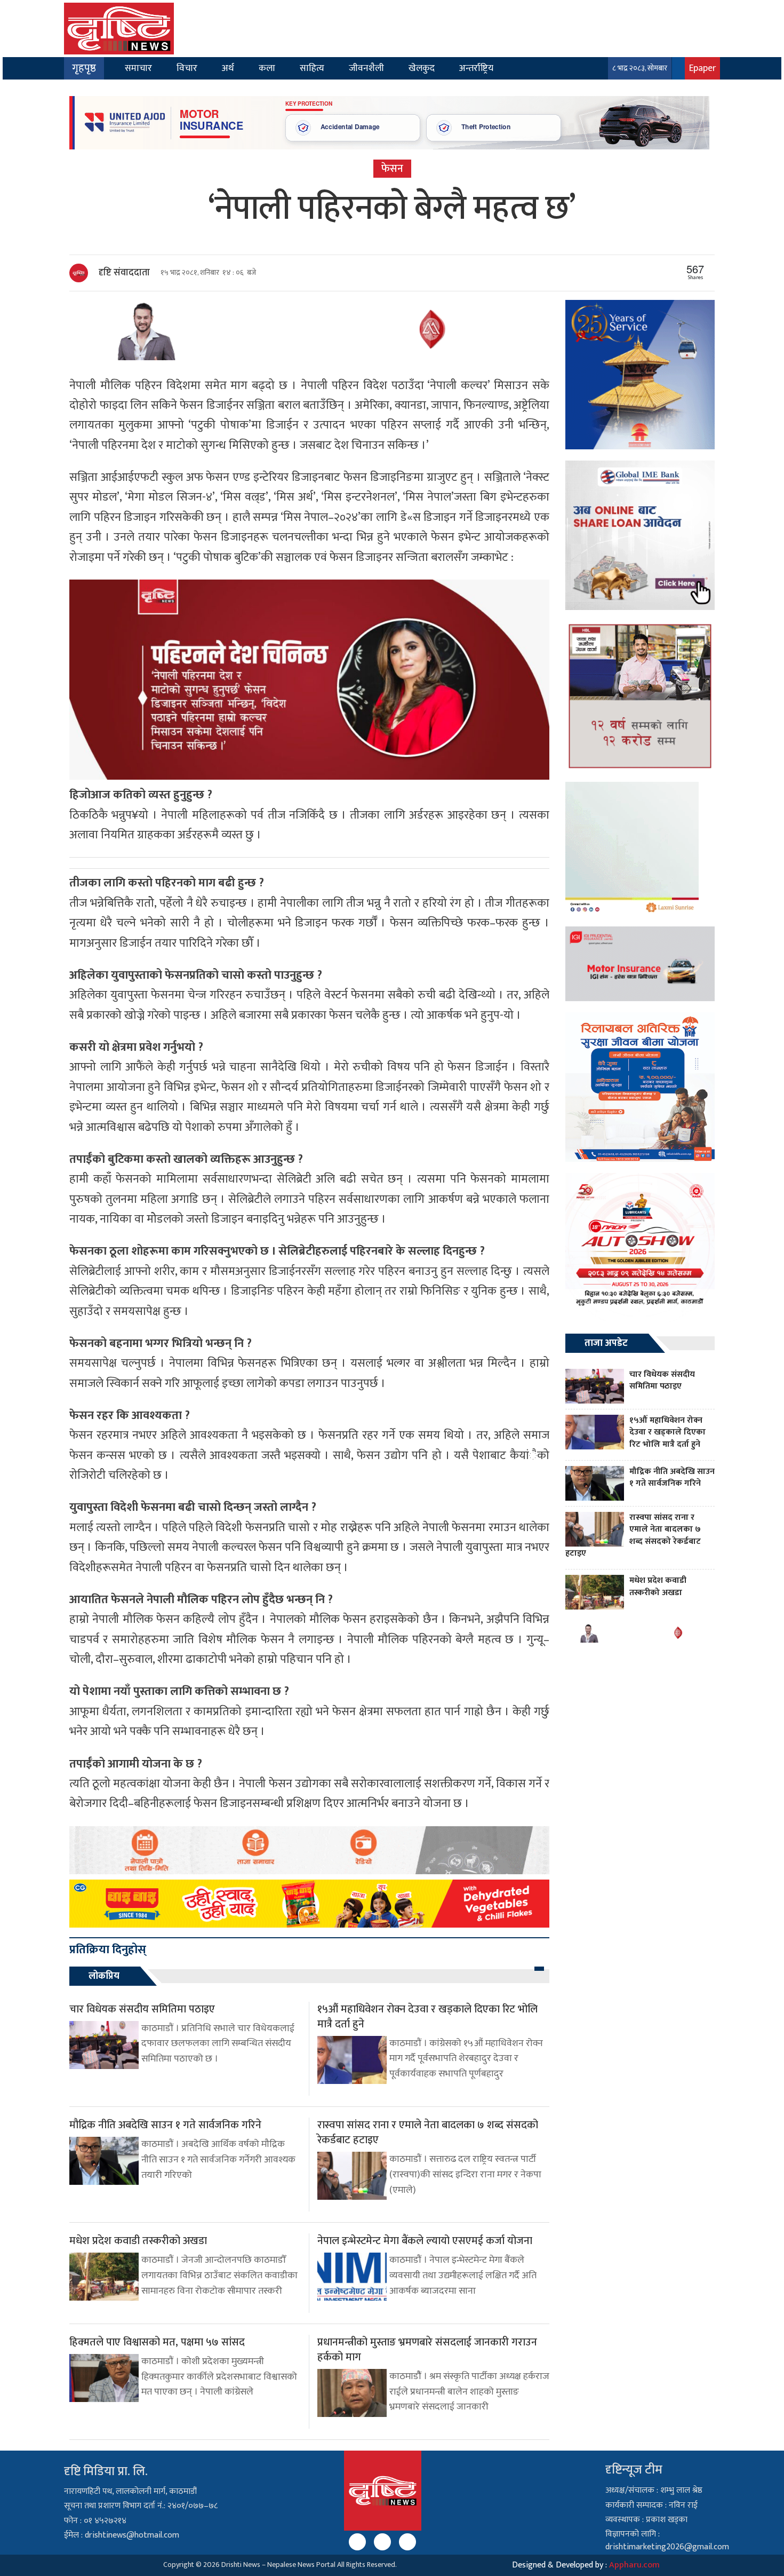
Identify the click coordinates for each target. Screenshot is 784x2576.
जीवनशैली (366, 68)
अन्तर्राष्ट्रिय (476, 68)
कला (267, 68)
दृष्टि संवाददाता (124, 273)
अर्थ (228, 68)
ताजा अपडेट (606, 1343)
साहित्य (312, 68)
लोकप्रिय (104, 1976)
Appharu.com (634, 2565)
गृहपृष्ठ (84, 68)
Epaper (702, 68)
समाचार (138, 68)
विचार (187, 68)
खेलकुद (422, 68)
